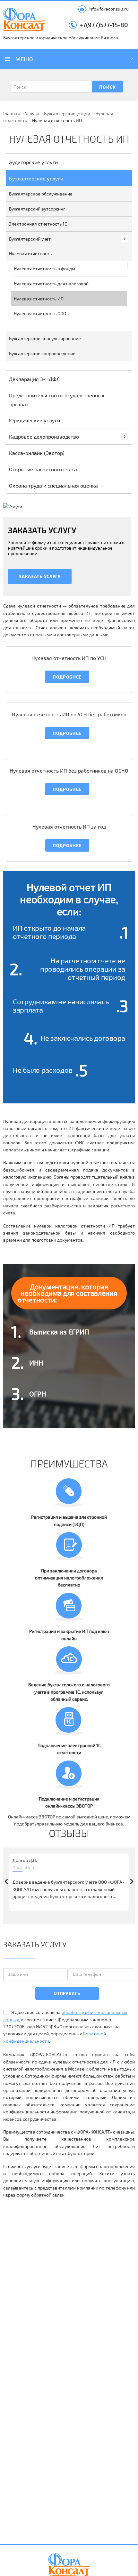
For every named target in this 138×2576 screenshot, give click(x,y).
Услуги (32, 113)
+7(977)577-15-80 (104, 25)
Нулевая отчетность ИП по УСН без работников (69, 714)
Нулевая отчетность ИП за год (69, 827)
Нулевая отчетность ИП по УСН (69, 658)
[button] (132, 1882)
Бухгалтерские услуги (67, 113)
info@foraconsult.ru (109, 9)
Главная (12, 113)
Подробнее (67, 677)
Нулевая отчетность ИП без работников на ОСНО (69, 771)
